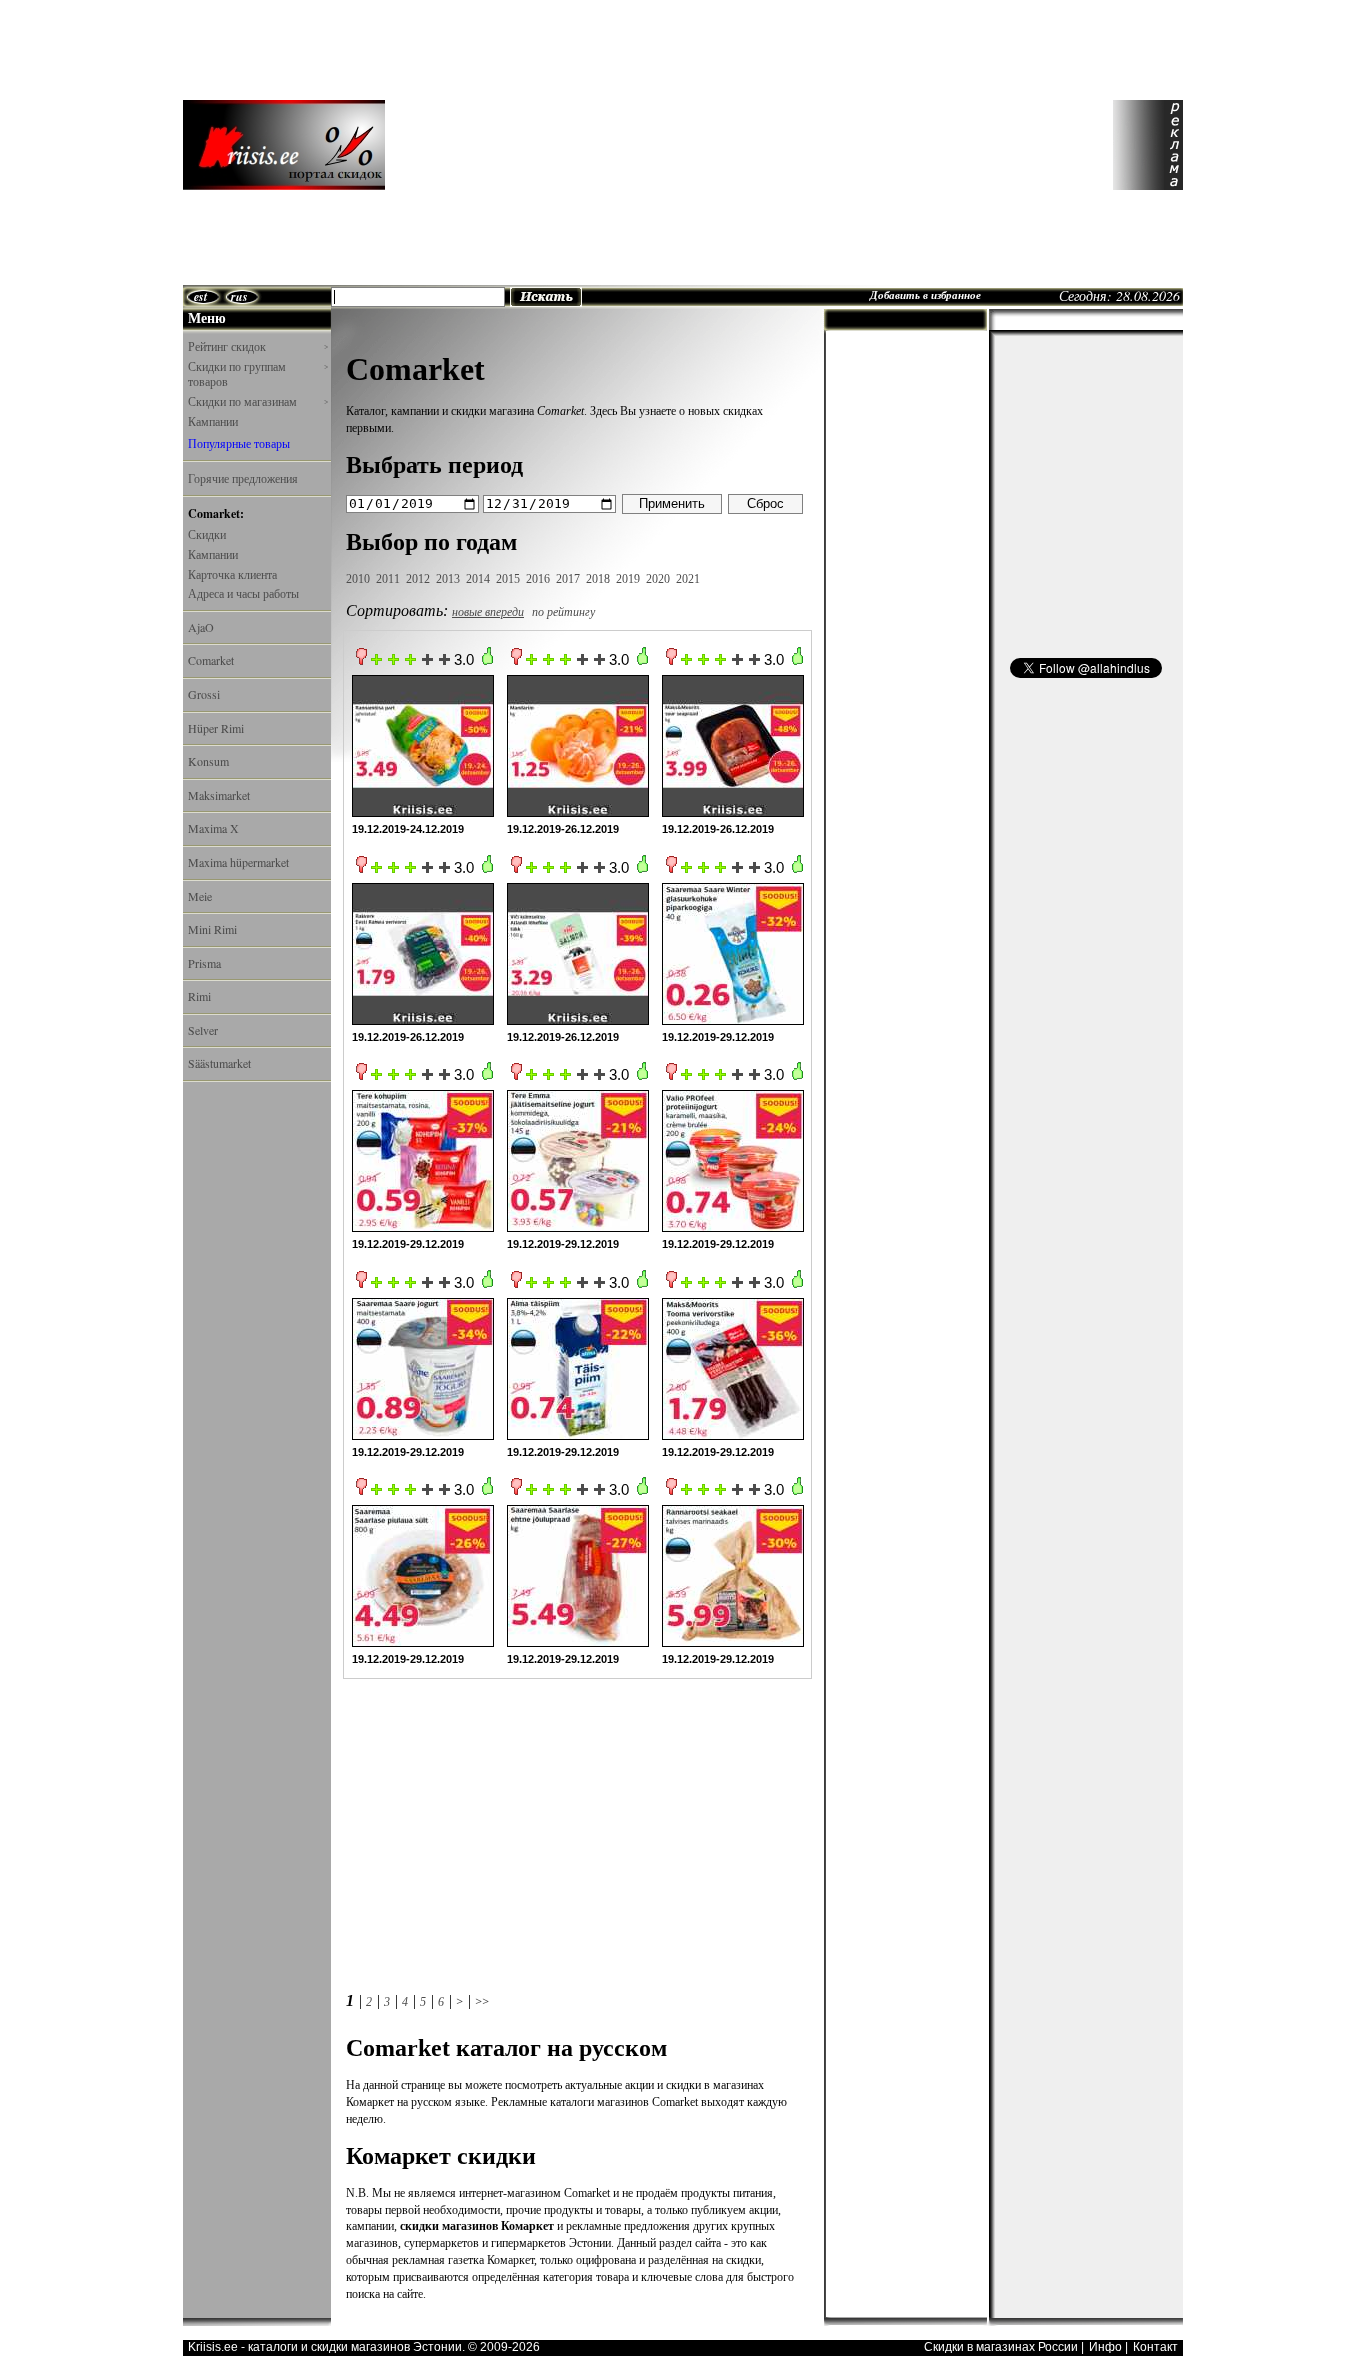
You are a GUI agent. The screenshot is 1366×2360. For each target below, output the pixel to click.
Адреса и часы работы (243, 593)
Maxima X (213, 828)
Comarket (211, 660)
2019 (628, 579)
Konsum (208, 761)
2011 (388, 579)
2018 (598, 579)
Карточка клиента (232, 574)
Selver (203, 1030)
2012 (418, 579)
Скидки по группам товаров (258, 374)
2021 (688, 579)
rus (239, 296)
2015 (508, 579)
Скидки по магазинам (258, 401)
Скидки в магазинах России (1001, 2347)
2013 (448, 579)
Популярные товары (239, 443)
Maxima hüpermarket (238, 862)
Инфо (1105, 2347)
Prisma (204, 963)
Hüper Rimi (216, 728)
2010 (358, 579)
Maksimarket (219, 795)
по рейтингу (563, 612)
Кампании (213, 421)
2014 (478, 579)
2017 (568, 579)
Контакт (1155, 2347)
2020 (658, 579)
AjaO (201, 627)
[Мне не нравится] (361, 661)
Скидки (207, 534)
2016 (538, 579)
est (200, 296)
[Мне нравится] (487, 661)
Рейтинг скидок (258, 346)
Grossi (204, 694)
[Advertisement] (747, 145)
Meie (200, 896)
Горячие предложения (243, 478)
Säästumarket (219, 1063)
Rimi (199, 996)
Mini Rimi (212, 929)
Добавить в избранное (925, 295)
